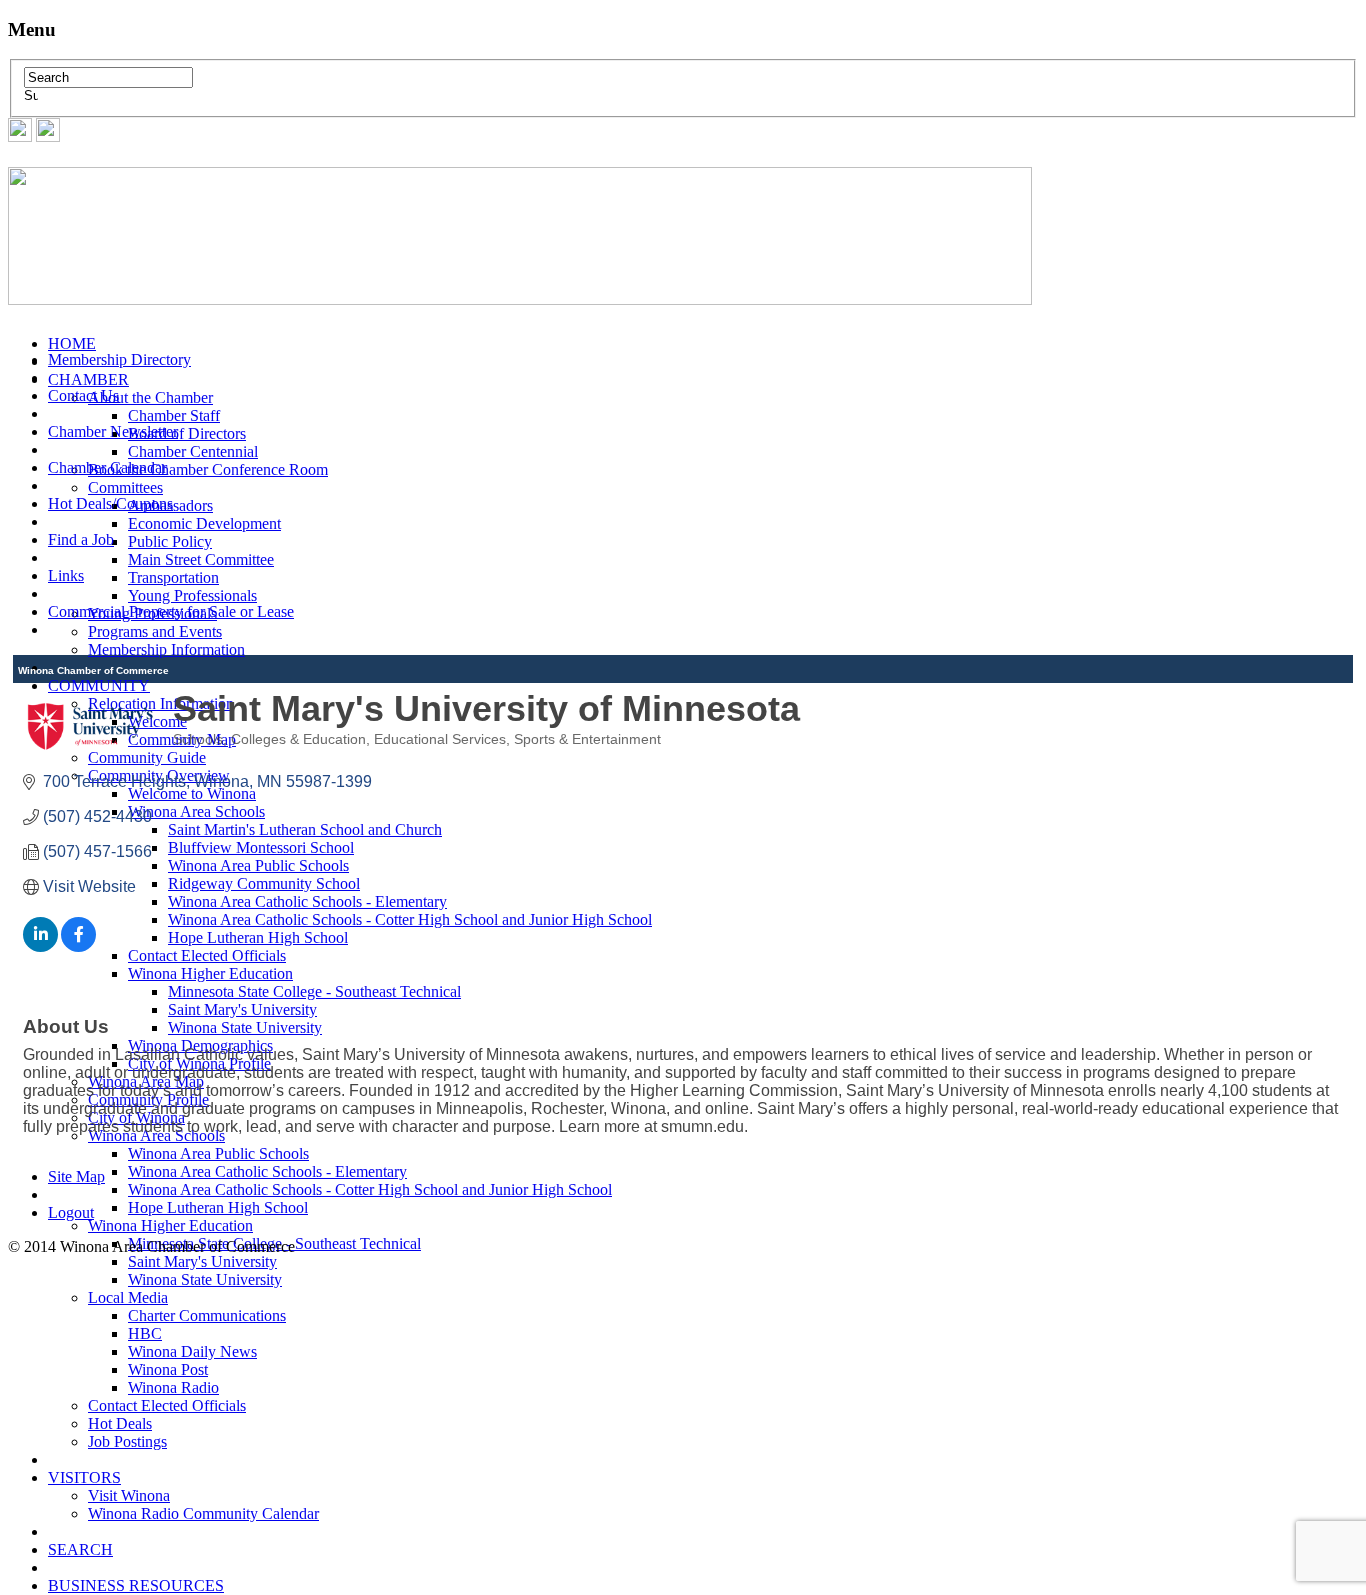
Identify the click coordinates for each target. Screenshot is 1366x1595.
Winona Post (168, 1369)
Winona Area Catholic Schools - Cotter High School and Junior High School (370, 1189)
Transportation (173, 577)
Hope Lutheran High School (218, 1207)
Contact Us (83, 395)
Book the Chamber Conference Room (208, 469)
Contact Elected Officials (167, 1405)
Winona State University (205, 1279)
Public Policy (170, 541)
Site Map (76, 1176)
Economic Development (204, 523)
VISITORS (84, 1477)
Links (66, 575)
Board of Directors (187, 433)
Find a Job (81, 539)
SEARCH (80, 1549)
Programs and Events (155, 631)
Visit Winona (129, 1495)
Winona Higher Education (170, 1225)
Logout (71, 1212)
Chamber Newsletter (113, 431)
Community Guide (147, 757)
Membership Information (166, 649)
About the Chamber (150, 397)
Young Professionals (192, 595)
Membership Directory (119, 359)
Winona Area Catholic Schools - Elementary (267, 1171)
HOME (72, 343)
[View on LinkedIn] (40, 946)
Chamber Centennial (193, 451)
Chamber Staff (174, 415)
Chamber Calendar (107, 467)
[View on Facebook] (78, 946)
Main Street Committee (201, 559)
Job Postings (127, 1441)
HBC (145, 1333)
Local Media (128, 1297)
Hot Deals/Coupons (110, 503)
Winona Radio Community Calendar (203, 1513)
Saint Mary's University (202, 1261)
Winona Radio (173, 1387)
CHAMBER (88, 379)
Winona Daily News (192, 1351)
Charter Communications (207, 1315)
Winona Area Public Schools (218, 1153)
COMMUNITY (99, 685)
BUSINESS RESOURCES (136, 1585)
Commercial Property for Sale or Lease (171, 611)
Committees (125, 487)
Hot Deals (120, 1423)
